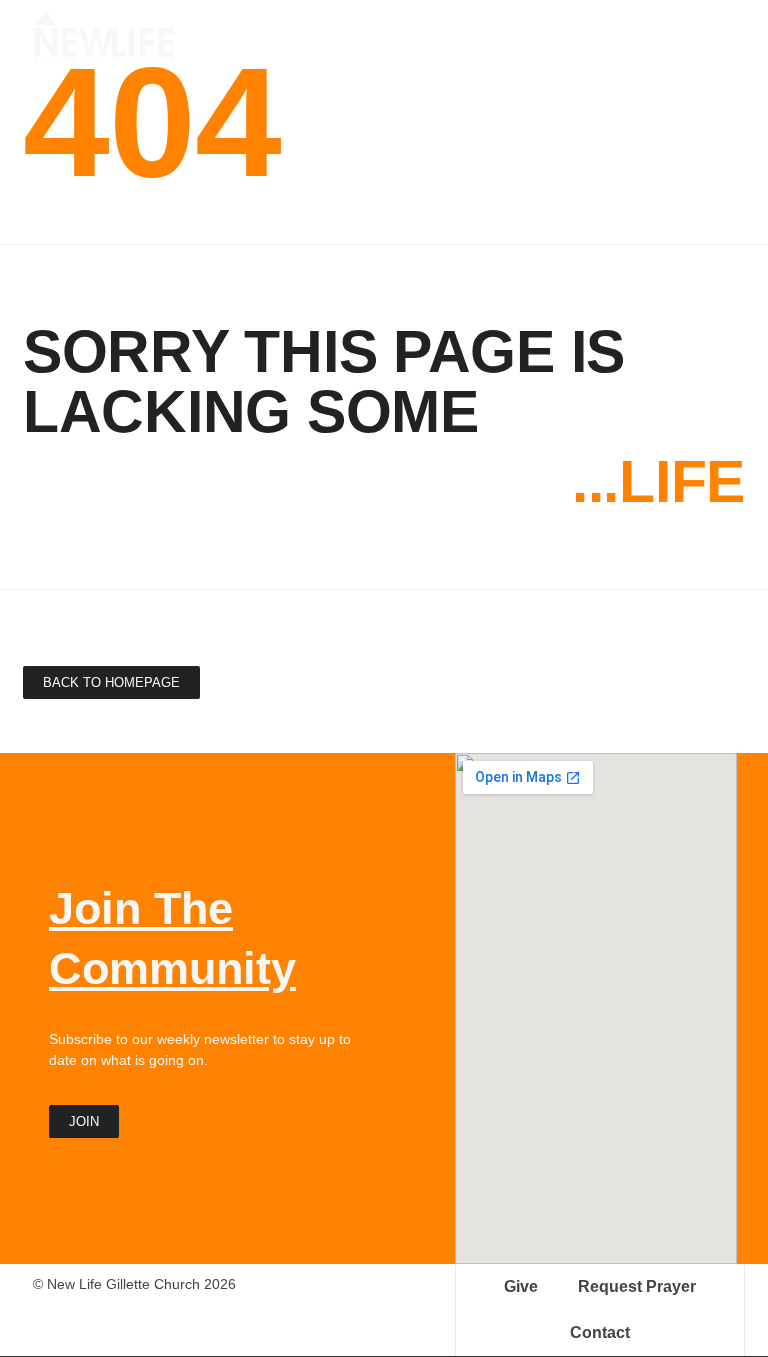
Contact (600, 1332)
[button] (720, 32)
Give (521, 1286)
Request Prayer (637, 1286)
